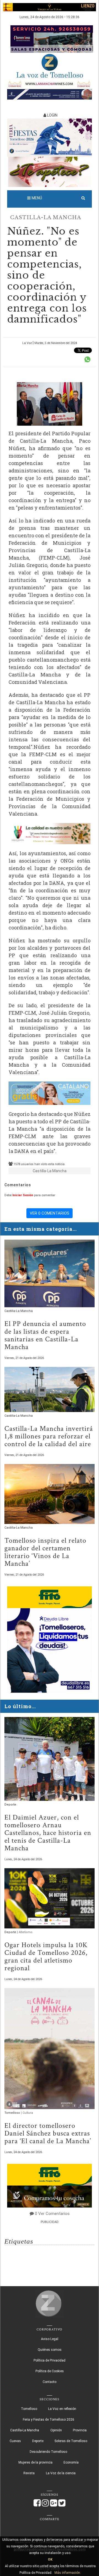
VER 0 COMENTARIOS (50, 1213)
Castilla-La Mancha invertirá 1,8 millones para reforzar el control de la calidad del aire (49, 1436)
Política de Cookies (50, 2371)
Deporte (10, 1805)
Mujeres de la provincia (35, 2462)
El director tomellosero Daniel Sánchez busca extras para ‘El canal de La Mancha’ (48, 2133)
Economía (71, 2462)
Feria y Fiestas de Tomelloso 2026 (49, 2420)
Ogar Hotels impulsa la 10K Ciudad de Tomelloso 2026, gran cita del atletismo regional (46, 1956)
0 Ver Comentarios (52, 2214)
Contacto (50, 2382)
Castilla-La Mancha (46, 218)
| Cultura (27, 2113)
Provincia (80, 2430)
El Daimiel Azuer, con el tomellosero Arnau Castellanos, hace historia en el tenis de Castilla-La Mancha (48, 1833)
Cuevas (15, 2441)
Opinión (56, 2430)
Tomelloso (13, 2113)
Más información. (68, 2573)
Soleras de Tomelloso (71, 2441)
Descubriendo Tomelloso (48, 2452)
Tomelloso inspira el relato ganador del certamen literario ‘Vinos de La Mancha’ (45, 1552)
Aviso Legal (50, 2339)
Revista (29, 2473)
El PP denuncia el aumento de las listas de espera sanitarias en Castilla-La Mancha (45, 1335)
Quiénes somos (50, 2350)
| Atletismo (25, 1932)
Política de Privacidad (50, 2360)
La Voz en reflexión (62, 2409)
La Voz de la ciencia (61, 2473)
